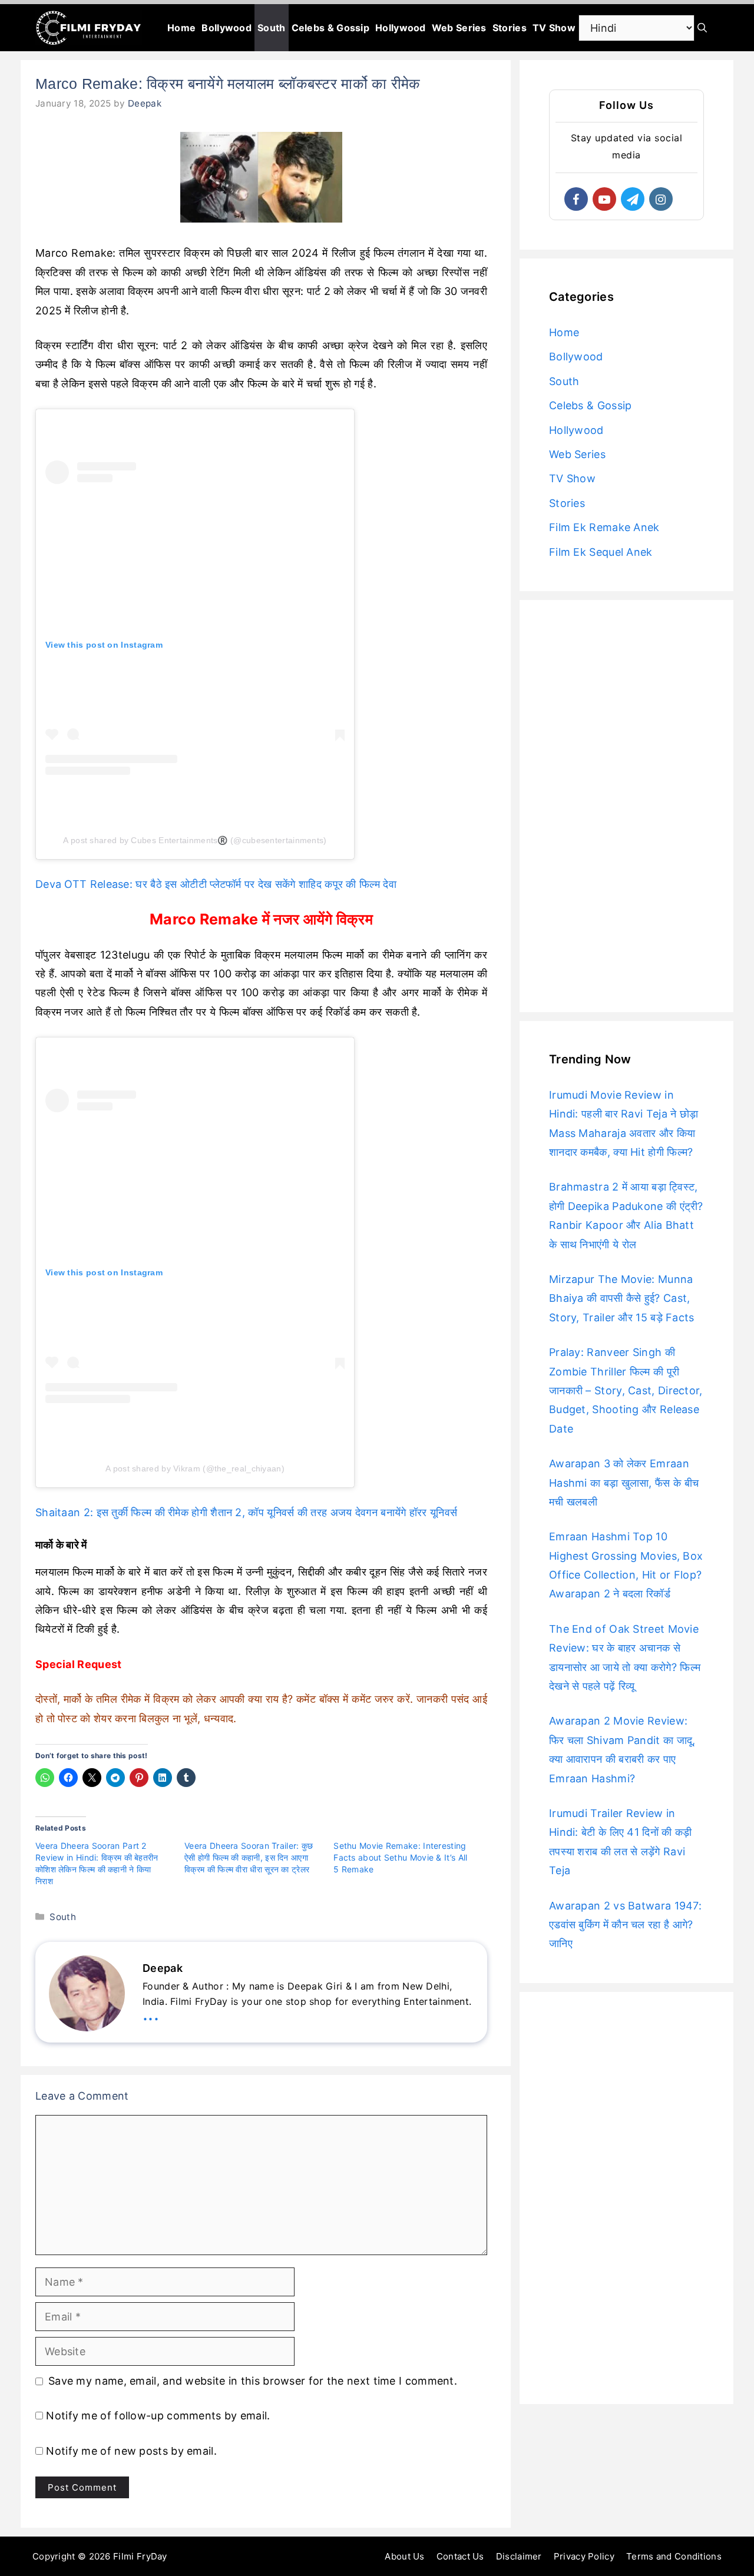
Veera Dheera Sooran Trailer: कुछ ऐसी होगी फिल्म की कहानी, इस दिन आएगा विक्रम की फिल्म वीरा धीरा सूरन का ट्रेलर (249, 1857)
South (272, 28)
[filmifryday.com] (89, 28)
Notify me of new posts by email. (131, 2451)
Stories (510, 28)
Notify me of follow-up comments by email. (158, 2416)
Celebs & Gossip (331, 28)
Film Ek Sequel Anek (601, 552)
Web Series (459, 28)
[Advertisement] (626, 806)
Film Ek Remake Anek (604, 527)
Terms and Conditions (674, 2556)
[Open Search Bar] (702, 28)
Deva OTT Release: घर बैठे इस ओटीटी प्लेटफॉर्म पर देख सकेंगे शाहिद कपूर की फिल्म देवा (216, 884)
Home (181, 28)
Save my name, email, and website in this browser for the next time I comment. (253, 2381)
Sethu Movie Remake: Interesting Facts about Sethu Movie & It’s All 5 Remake (400, 1857)
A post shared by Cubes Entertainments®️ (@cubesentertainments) (195, 840)
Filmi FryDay (140, 2556)
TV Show (554, 28)
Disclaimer (519, 2556)
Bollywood (226, 28)
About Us (404, 2556)
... (151, 2013)
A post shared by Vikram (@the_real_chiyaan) (195, 1468)
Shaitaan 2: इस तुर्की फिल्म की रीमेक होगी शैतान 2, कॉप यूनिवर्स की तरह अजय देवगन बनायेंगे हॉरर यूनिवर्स (246, 1512)
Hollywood (401, 28)
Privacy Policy (584, 2556)
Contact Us (460, 2556)
